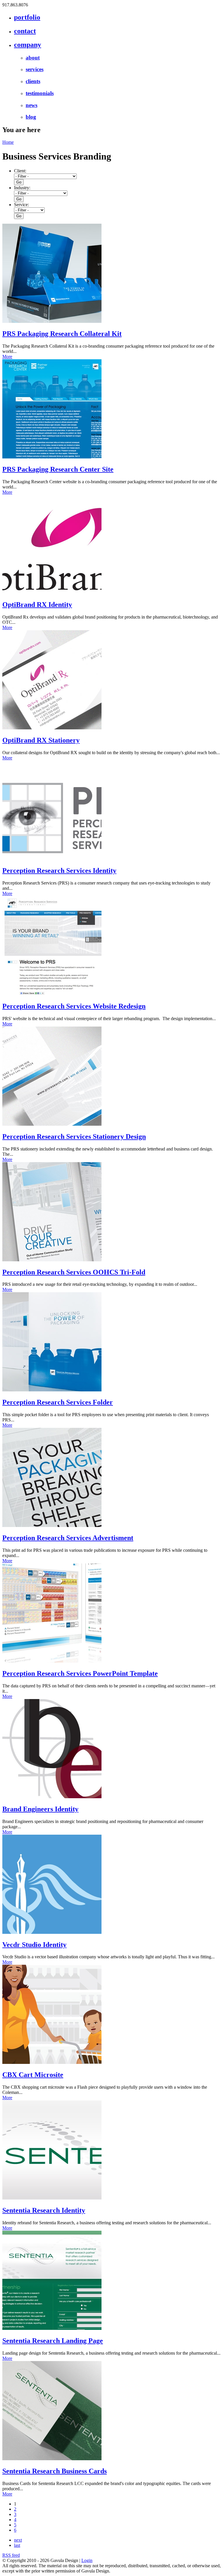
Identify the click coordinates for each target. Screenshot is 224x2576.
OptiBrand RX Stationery (41, 740)
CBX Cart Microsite (33, 2075)
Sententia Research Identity (44, 2210)
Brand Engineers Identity (40, 1809)
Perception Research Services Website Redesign (74, 1006)
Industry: (22, 188)
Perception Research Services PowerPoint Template (80, 1673)
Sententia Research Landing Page (53, 2341)
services (35, 69)
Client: (20, 171)
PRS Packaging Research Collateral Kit (62, 334)
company (28, 45)
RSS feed (11, 2555)
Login (87, 2560)
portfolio (27, 17)
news (32, 105)
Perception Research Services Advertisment (68, 1538)
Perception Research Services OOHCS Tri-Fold (74, 1272)
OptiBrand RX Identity (37, 605)
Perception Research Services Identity (59, 871)
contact (25, 31)
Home (8, 142)
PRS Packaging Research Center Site (58, 469)
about (33, 58)
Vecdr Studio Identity (34, 1945)
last (17, 2545)
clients (33, 81)
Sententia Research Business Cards (55, 2471)
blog (31, 117)
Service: (21, 205)
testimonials (40, 93)
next (18, 2540)
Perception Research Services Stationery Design (74, 1136)
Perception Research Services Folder (58, 1402)
